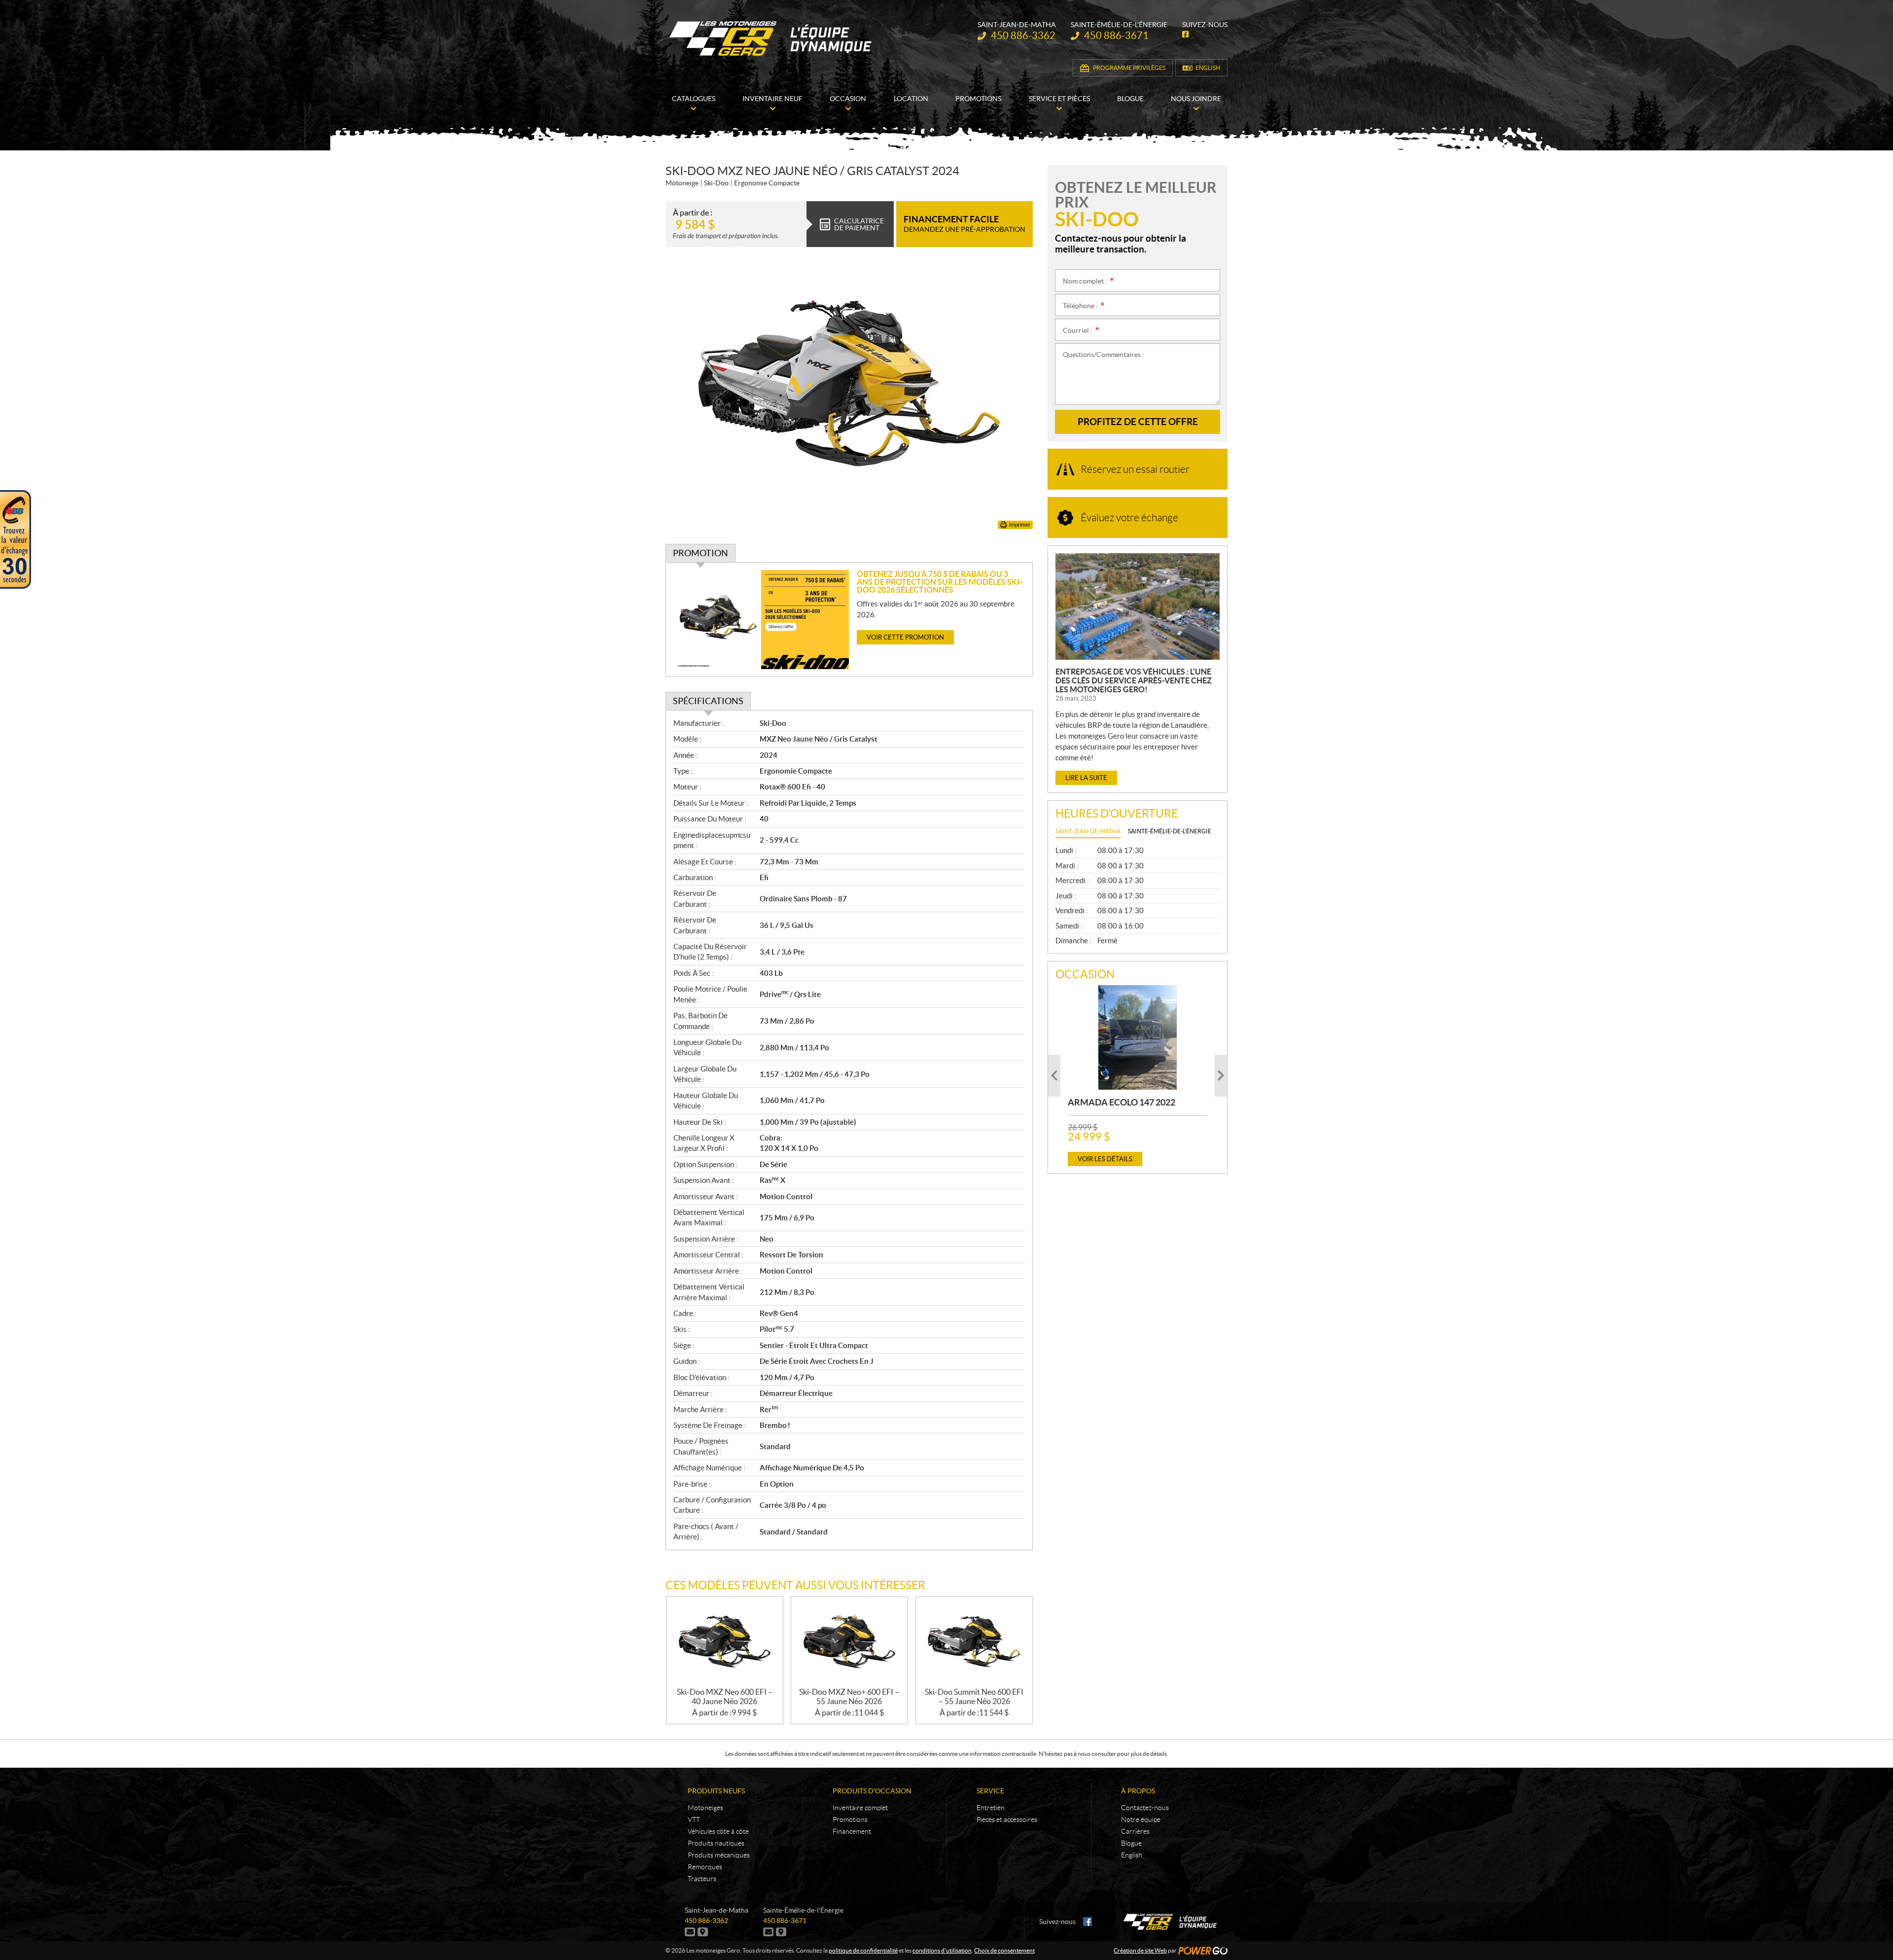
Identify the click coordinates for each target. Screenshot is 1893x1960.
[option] (1138, 1076)
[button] (1054, 1076)
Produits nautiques (716, 1843)
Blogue (1131, 1843)
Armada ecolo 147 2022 (1122, 1102)
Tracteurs (702, 1879)
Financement (852, 1831)
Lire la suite (1086, 778)
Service (990, 1791)
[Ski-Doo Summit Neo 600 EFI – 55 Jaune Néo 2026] (974, 1642)
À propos (1138, 1791)
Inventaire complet (860, 1808)
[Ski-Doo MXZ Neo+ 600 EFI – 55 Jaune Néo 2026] (849, 1642)
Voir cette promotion (905, 637)
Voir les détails (1105, 1159)
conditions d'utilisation (942, 1950)
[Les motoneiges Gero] (772, 38)
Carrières (1135, 1831)
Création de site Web (1140, 1950)
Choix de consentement (1004, 1950)
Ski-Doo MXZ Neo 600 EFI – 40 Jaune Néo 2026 (725, 1696)
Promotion (701, 553)
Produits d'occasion (872, 1791)
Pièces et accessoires (1007, 1819)
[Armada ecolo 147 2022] (1138, 1037)
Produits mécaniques (719, 1855)
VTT (694, 1819)
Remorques (705, 1867)
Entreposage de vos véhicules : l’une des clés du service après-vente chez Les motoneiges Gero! (1134, 680)
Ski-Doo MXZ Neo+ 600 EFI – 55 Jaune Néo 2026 (849, 1696)
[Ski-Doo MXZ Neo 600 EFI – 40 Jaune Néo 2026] (725, 1642)
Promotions (850, 1819)
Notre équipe (1141, 1819)
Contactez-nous (1145, 1808)
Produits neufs (716, 1791)
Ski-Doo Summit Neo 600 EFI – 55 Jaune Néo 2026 (974, 1696)
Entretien (991, 1808)
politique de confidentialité (863, 1950)
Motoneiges (705, 1808)
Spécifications (708, 701)
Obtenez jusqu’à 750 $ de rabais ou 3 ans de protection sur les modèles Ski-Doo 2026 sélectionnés (940, 582)
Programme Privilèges (1129, 68)
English (1208, 68)
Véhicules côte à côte (718, 1831)
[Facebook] (1087, 1922)
